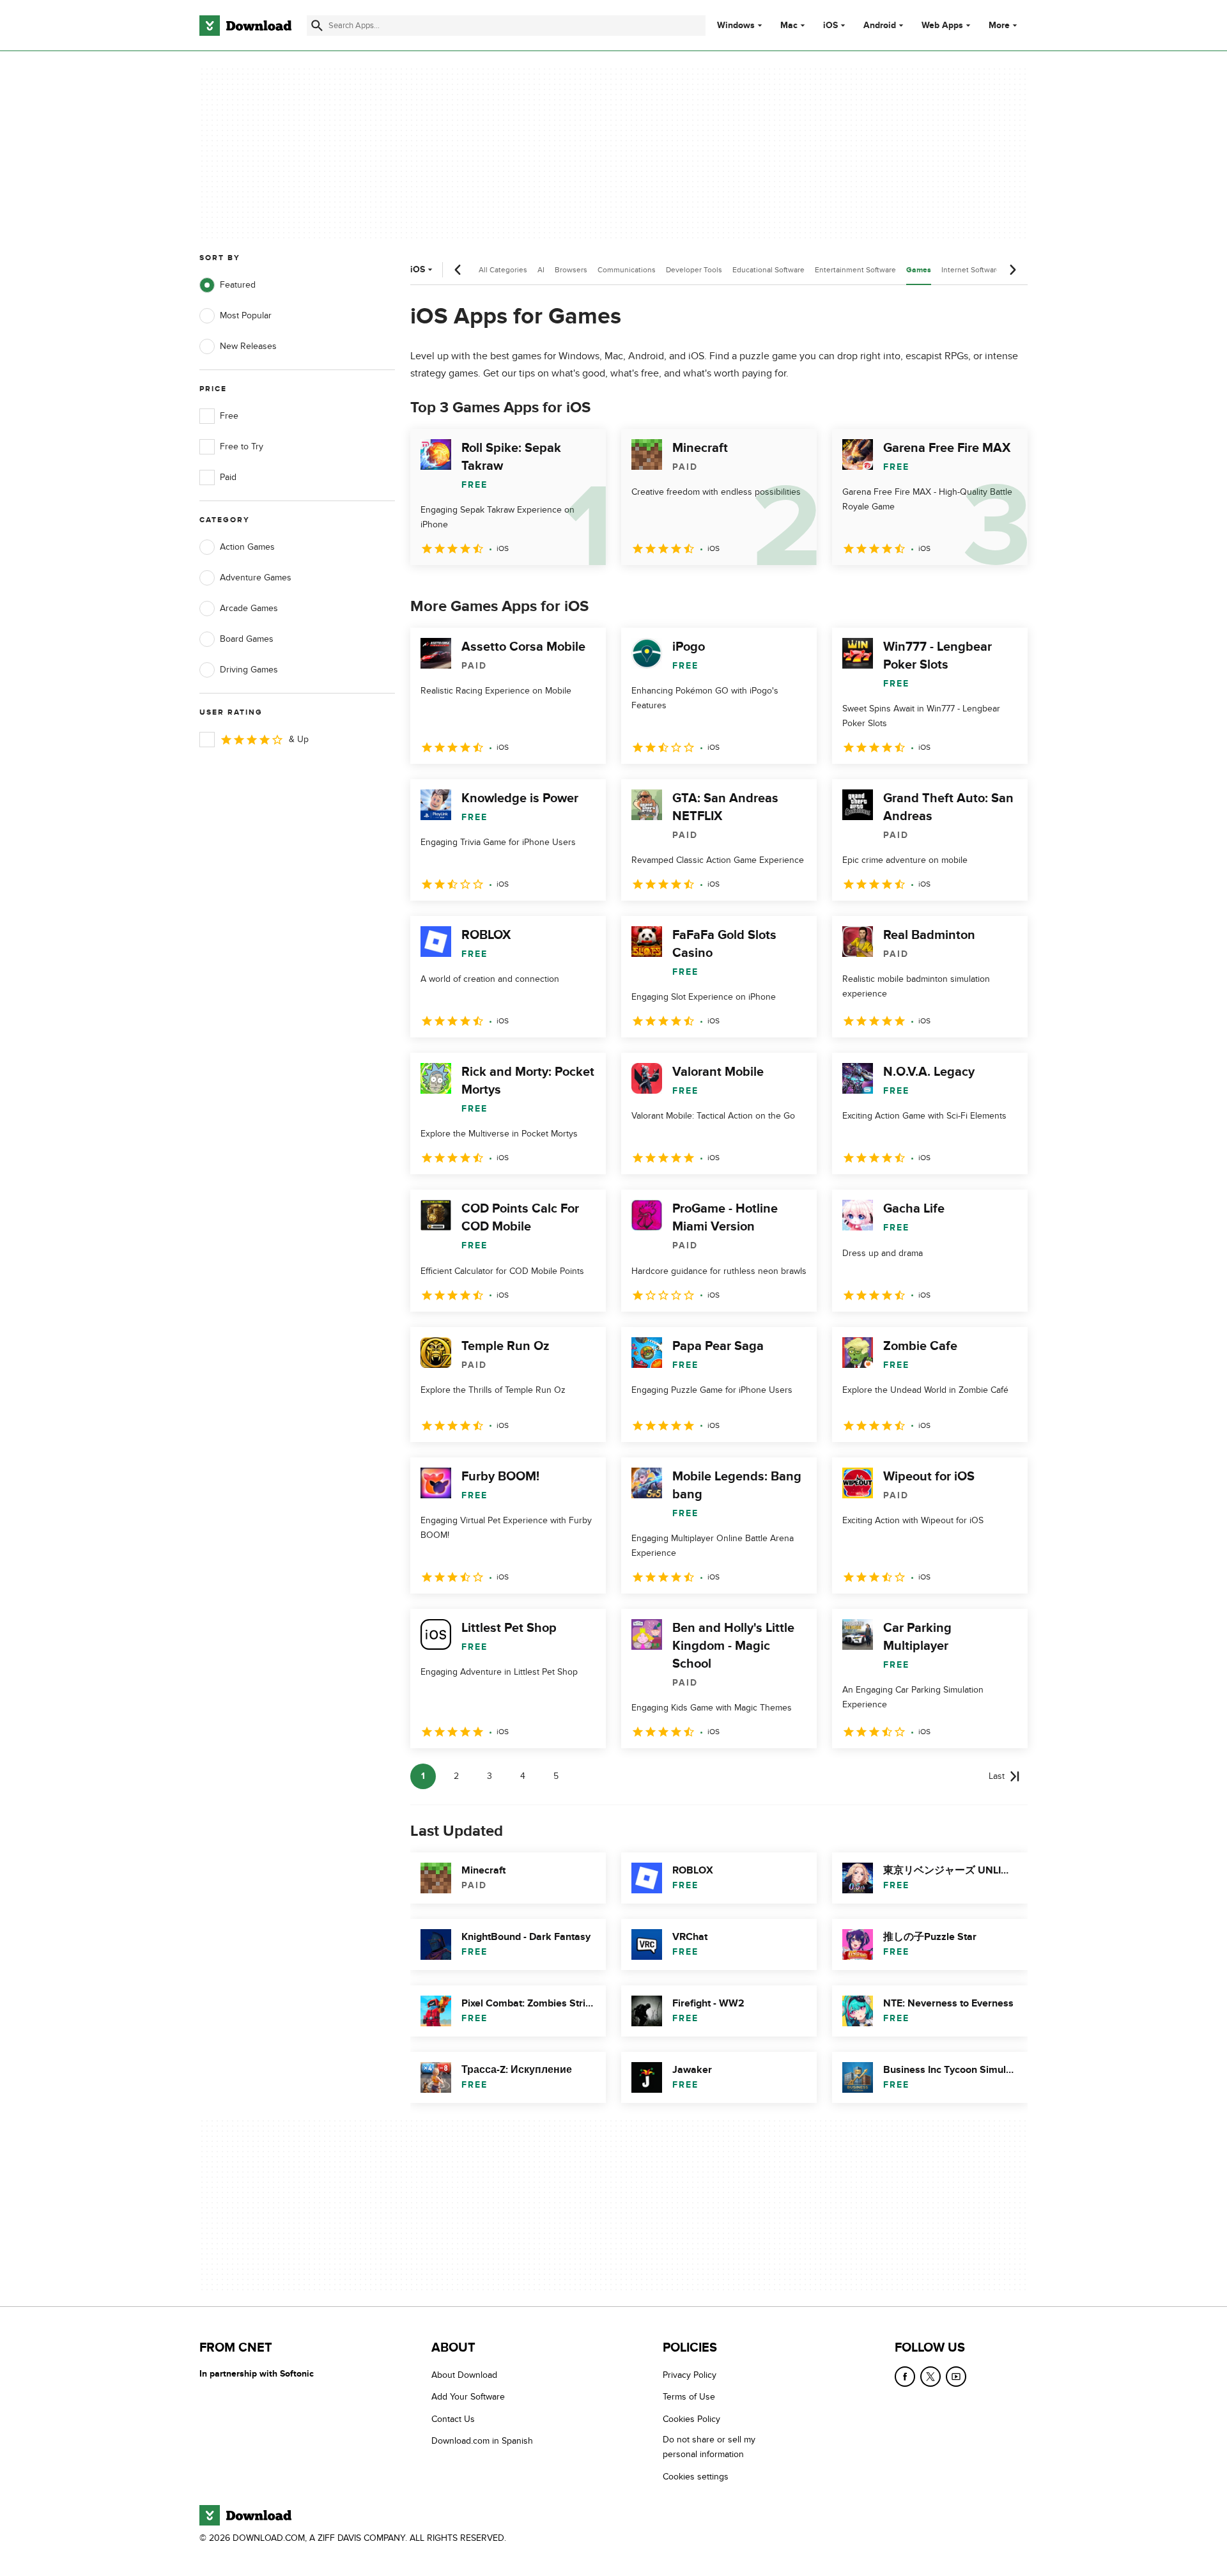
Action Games (247, 547)
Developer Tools (694, 270)
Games (919, 270)
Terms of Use (689, 2397)
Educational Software (768, 270)
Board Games (247, 639)
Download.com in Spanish (482, 2441)
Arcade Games (249, 608)
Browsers (571, 270)
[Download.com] (245, 26)
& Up (299, 739)
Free (229, 416)
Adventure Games (256, 578)
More (999, 25)
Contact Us (453, 2419)
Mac (789, 26)
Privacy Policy (690, 2375)
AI (541, 270)
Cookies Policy (691, 2419)
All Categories (503, 270)
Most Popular (246, 315)
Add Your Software (468, 2397)
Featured (238, 285)
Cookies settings (696, 2476)
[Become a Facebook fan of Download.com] (905, 2377)
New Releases (248, 346)
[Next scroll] (1012, 270)
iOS (830, 26)
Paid (228, 477)
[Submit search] (317, 26)
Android (880, 26)
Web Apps (942, 26)
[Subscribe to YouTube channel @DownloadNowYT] (956, 2377)
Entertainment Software (855, 270)
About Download (464, 2375)
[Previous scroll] (458, 270)
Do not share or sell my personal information (709, 2447)
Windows (736, 26)
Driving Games (249, 670)
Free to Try (242, 446)
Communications (627, 270)
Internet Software (971, 270)
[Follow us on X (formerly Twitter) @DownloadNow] (930, 2377)
